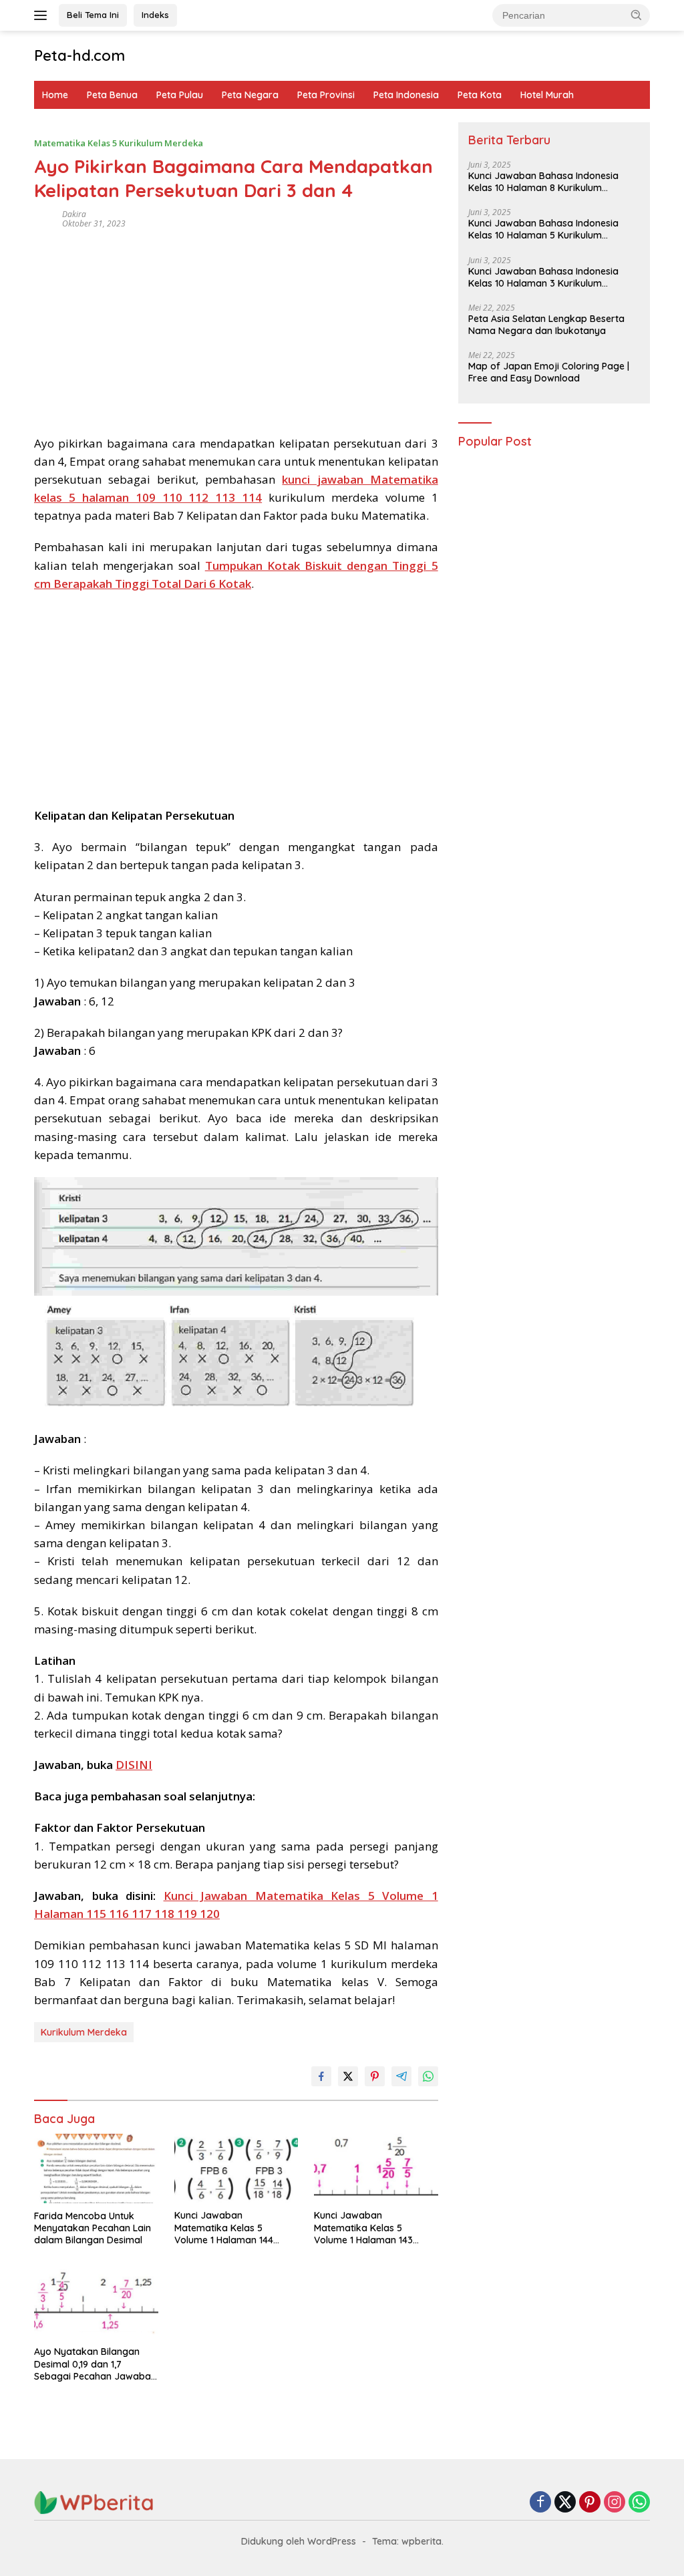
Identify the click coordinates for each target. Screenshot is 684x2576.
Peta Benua (112, 95)
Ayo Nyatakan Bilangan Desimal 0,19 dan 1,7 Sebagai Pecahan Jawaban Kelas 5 (95, 2364)
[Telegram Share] (401, 2076)
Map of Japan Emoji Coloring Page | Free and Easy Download (549, 372)
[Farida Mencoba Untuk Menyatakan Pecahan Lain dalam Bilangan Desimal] (96, 2168)
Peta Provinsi (326, 95)
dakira (74, 214)
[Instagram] (615, 2503)
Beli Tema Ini (93, 15)
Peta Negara (250, 95)
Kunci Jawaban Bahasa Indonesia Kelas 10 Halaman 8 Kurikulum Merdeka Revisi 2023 (543, 182)
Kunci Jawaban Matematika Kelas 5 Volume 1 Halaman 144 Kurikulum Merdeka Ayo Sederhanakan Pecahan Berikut (227, 2228)
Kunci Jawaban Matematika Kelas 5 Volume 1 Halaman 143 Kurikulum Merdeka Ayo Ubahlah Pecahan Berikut (370, 2228)
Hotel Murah (547, 95)
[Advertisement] (236, 327)
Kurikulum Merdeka (84, 2032)
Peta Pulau (180, 95)
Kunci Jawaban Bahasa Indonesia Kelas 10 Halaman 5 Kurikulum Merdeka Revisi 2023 (543, 229)
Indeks (155, 15)
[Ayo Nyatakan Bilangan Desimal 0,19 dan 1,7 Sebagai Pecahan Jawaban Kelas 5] (96, 2304)
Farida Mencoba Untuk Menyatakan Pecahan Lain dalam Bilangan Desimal (93, 2228)
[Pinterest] (590, 2503)
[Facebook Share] (321, 2076)
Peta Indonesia (406, 95)
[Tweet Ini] (348, 2076)
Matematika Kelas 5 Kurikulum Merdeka (119, 143)
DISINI (134, 1765)
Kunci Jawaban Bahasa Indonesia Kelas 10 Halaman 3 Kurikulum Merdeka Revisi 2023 (543, 277)
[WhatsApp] (639, 2503)
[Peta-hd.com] (94, 2502)
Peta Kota (480, 95)
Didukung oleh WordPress (299, 2541)
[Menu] (43, 15)
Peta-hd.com (79, 55)
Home (55, 95)
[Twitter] (565, 2503)
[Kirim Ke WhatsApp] (428, 2076)
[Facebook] (540, 2503)
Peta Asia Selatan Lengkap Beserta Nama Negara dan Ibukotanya (546, 325)
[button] (637, 15)
